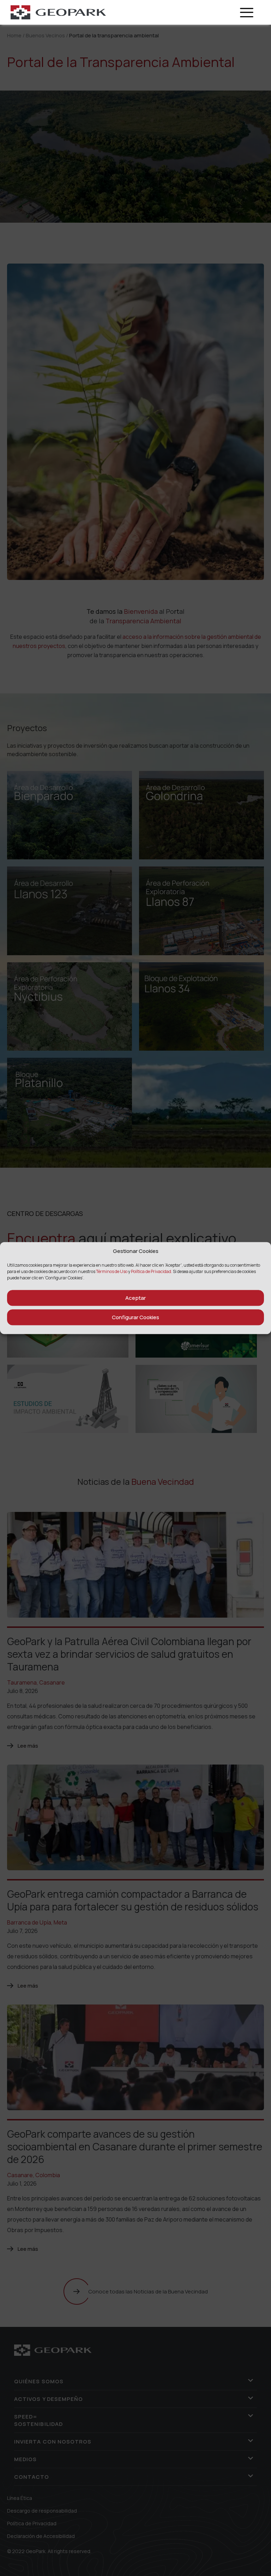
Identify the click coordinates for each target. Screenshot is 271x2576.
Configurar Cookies (135, 1317)
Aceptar (135, 1298)
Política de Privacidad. (152, 1271)
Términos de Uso (112, 1271)
